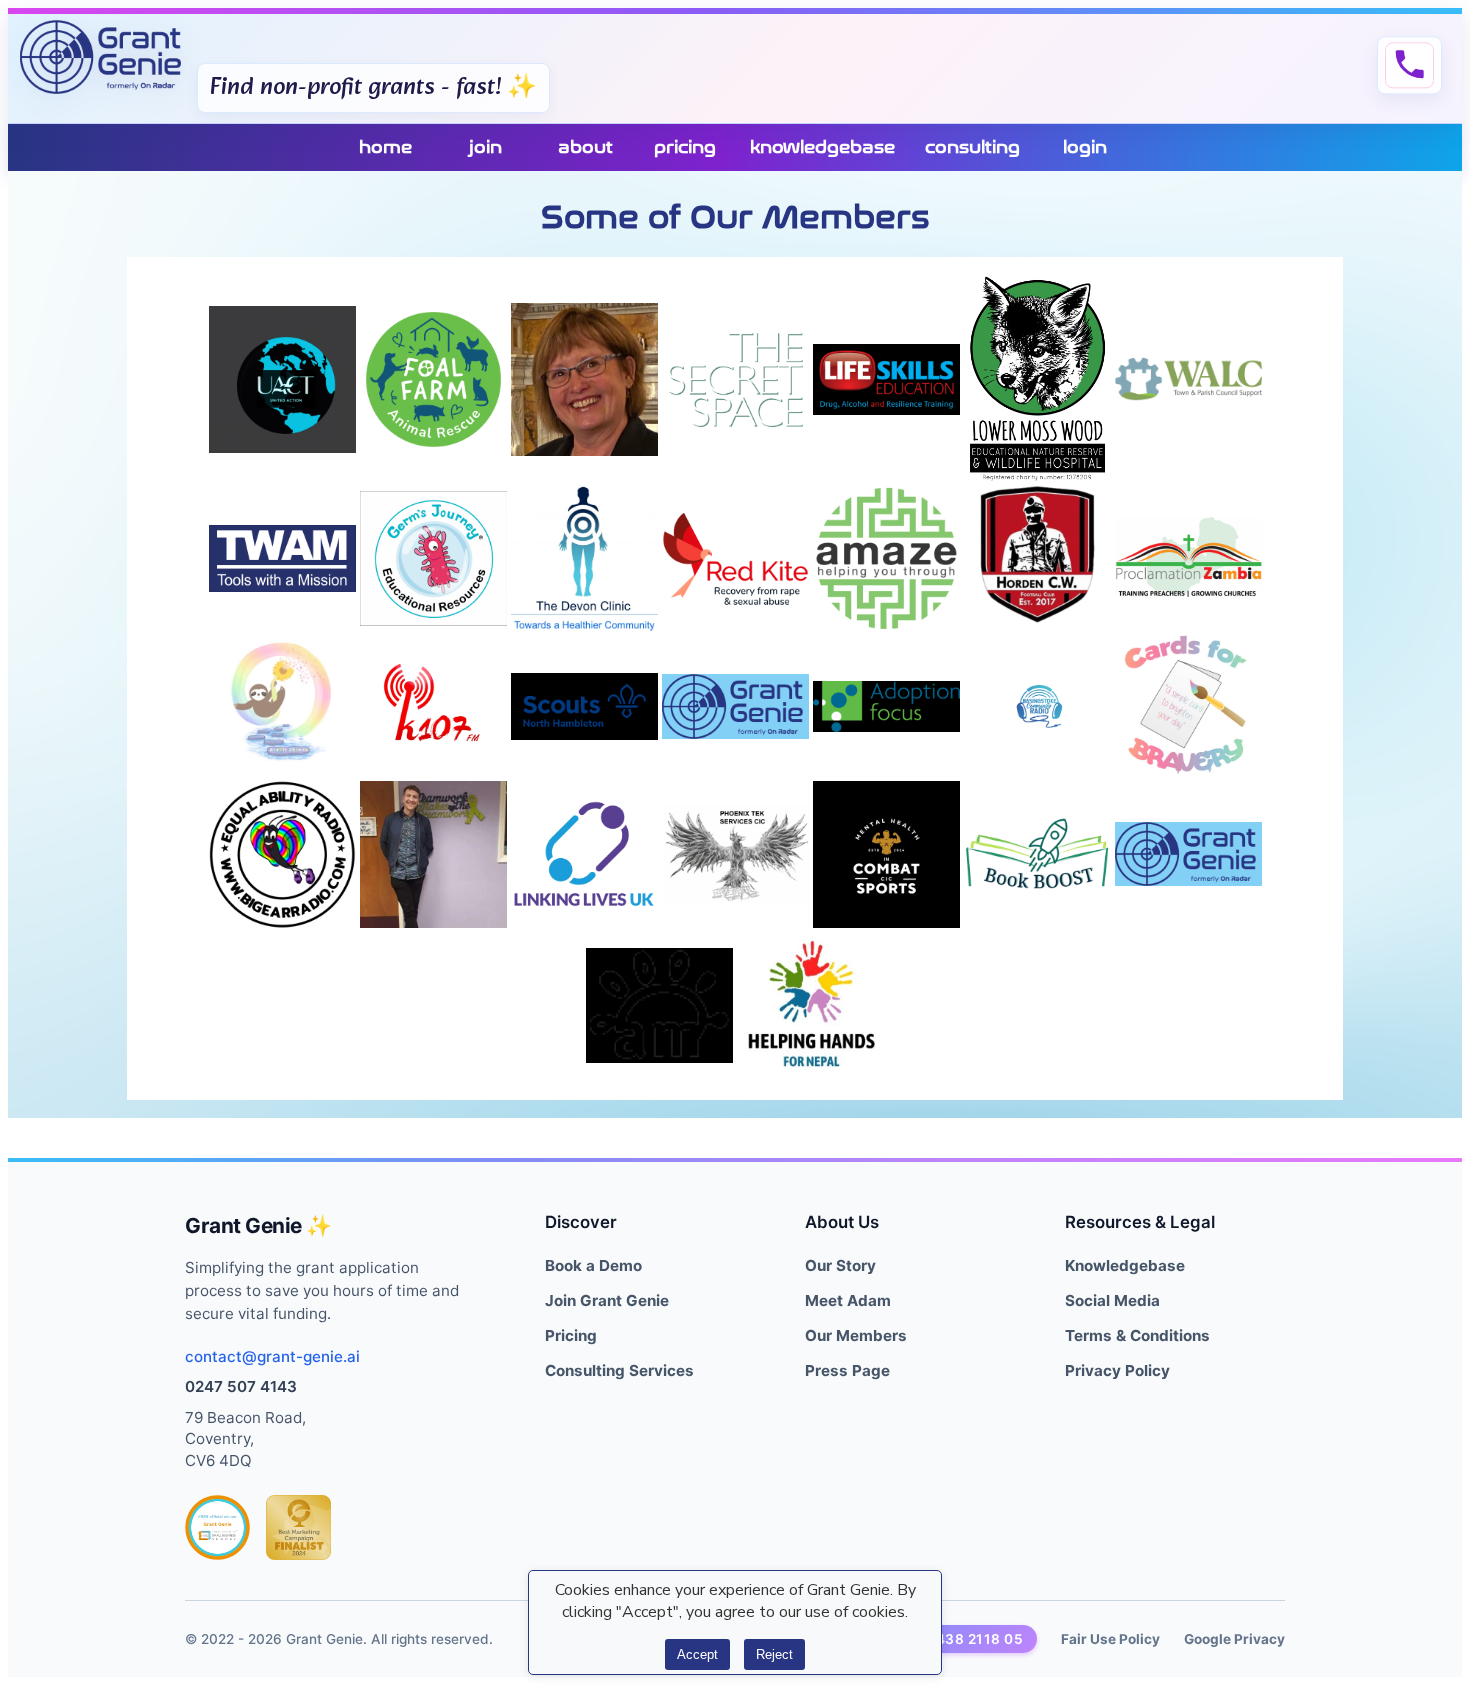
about (585, 147)
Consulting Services (619, 1370)
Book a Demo (593, 1265)
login (1085, 147)
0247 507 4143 (241, 1386)
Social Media (1112, 1300)
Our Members (856, 1335)
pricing (685, 147)
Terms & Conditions (1137, 1335)
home (385, 147)
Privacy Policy (1117, 1370)
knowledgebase (822, 147)
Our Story (840, 1265)
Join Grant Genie (607, 1300)
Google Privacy (1234, 1639)
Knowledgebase (1125, 1265)
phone (1409, 65)
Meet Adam (848, 1300)
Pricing (571, 1335)
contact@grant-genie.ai (272, 1356)
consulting (972, 147)
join (485, 147)
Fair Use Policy (1110, 1639)
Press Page (847, 1370)
